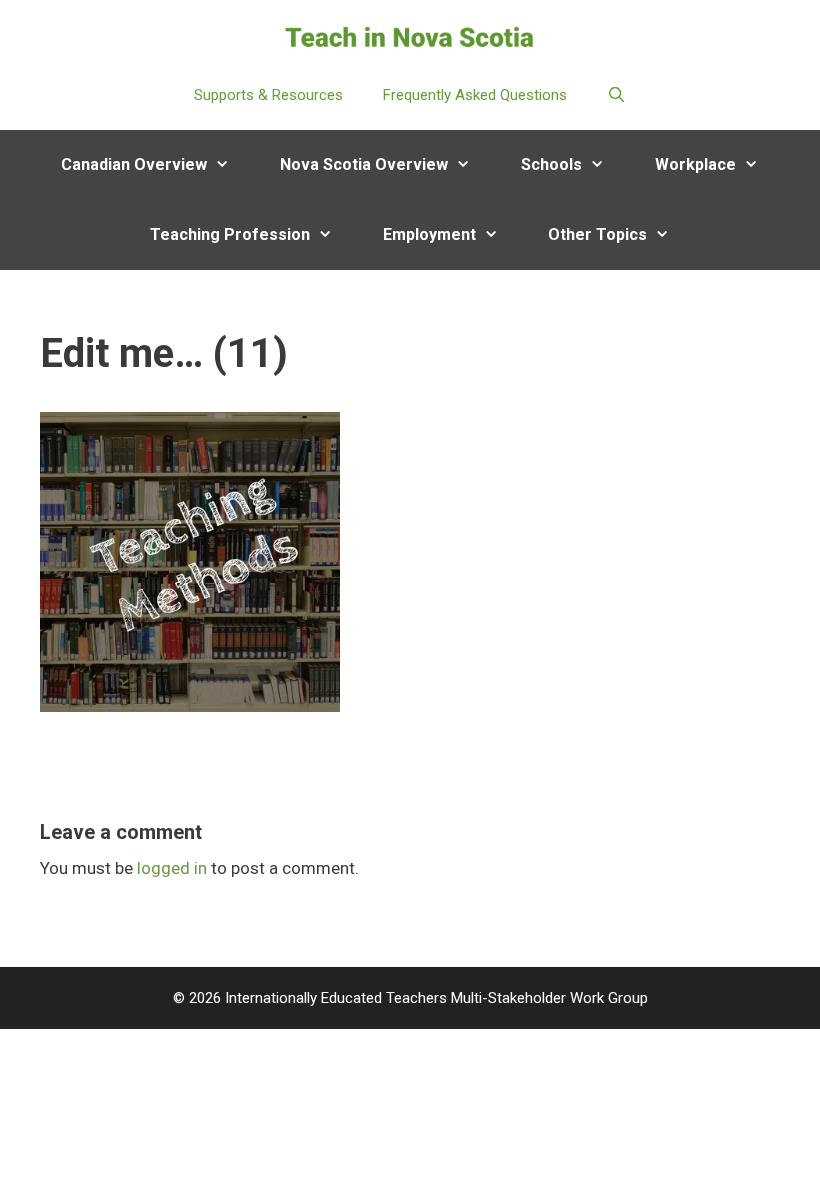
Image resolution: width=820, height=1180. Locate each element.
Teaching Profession (230, 234)
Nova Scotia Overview (364, 164)
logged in (172, 868)
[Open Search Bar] (616, 95)
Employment (429, 234)
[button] (231, 165)
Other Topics (597, 234)
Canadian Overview (134, 164)
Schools (551, 164)
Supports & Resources (268, 95)
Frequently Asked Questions (475, 95)
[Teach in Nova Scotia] (410, 36)
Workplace (695, 164)
